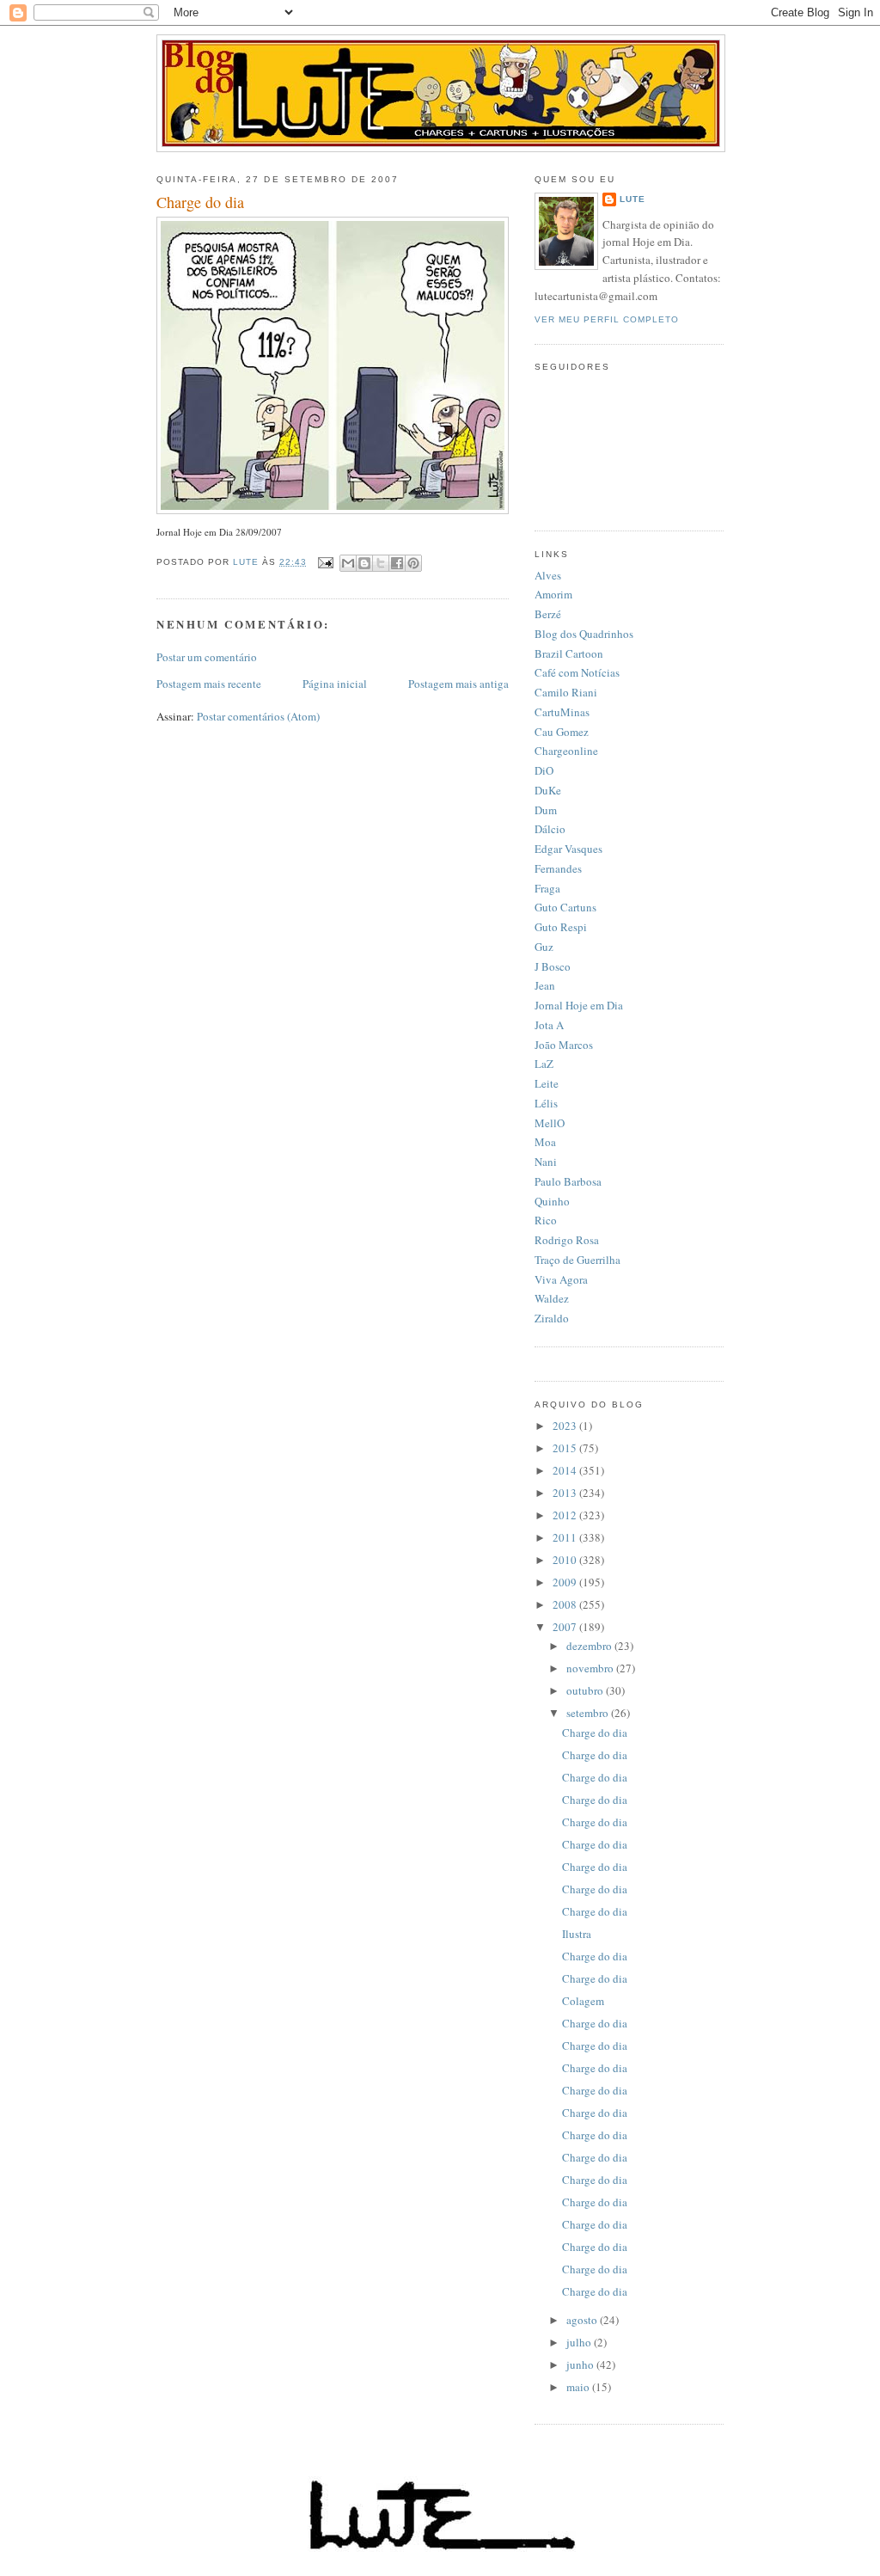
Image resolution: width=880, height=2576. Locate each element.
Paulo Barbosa (568, 1181)
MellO (550, 1123)
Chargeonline (566, 751)
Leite (547, 1083)
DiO (544, 770)
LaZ (544, 1064)
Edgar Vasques (568, 849)
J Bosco (553, 966)
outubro (586, 1690)
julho (580, 2342)
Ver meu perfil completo (607, 319)
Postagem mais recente (209, 684)
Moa (545, 1142)
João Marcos (564, 1045)
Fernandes (558, 868)
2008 (566, 1604)
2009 (566, 1582)
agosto (583, 2320)
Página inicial (335, 684)
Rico (546, 1220)
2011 (566, 1537)
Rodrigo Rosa (567, 1240)
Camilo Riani (566, 692)
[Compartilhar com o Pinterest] (413, 563)
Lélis (546, 1103)
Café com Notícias (577, 672)
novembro (591, 1668)
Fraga (547, 888)
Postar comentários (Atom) (258, 716)
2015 (566, 1448)
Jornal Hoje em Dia (579, 1005)
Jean (545, 985)
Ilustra (577, 1934)
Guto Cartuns (565, 907)
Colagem (583, 2001)
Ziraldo (552, 1318)
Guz (544, 947)
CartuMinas (562, 712)
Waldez (552, 1298)
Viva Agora (561, 1279)
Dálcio (550, 829)
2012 (566, 1515)
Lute (632, 199)
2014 (566, 1470)
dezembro (590, 1646)
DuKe (548, 790)
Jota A (549, 1025)
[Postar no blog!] (364, 563)
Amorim (553, 594)
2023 (566, 1426)
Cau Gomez (562, 732)
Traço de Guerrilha (577, 1260)
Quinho (552, 1201)
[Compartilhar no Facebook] (397, 563)
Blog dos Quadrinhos (584, 634)
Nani (546, 1162)
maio (579, 2387)
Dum (546, 810)
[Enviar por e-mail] (348, 563)
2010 (566, 1560)
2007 (566, 1627)
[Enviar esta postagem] (325, 562)
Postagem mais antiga (458, 684)
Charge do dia (595, 1733)
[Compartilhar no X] (381, 563)
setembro (589, 1713)
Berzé (548, 614)
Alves (548, 575)
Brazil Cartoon (569, 653)
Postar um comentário (207, 657)
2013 (566, 1493)
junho (581, 2364)
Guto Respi (561, 927)
